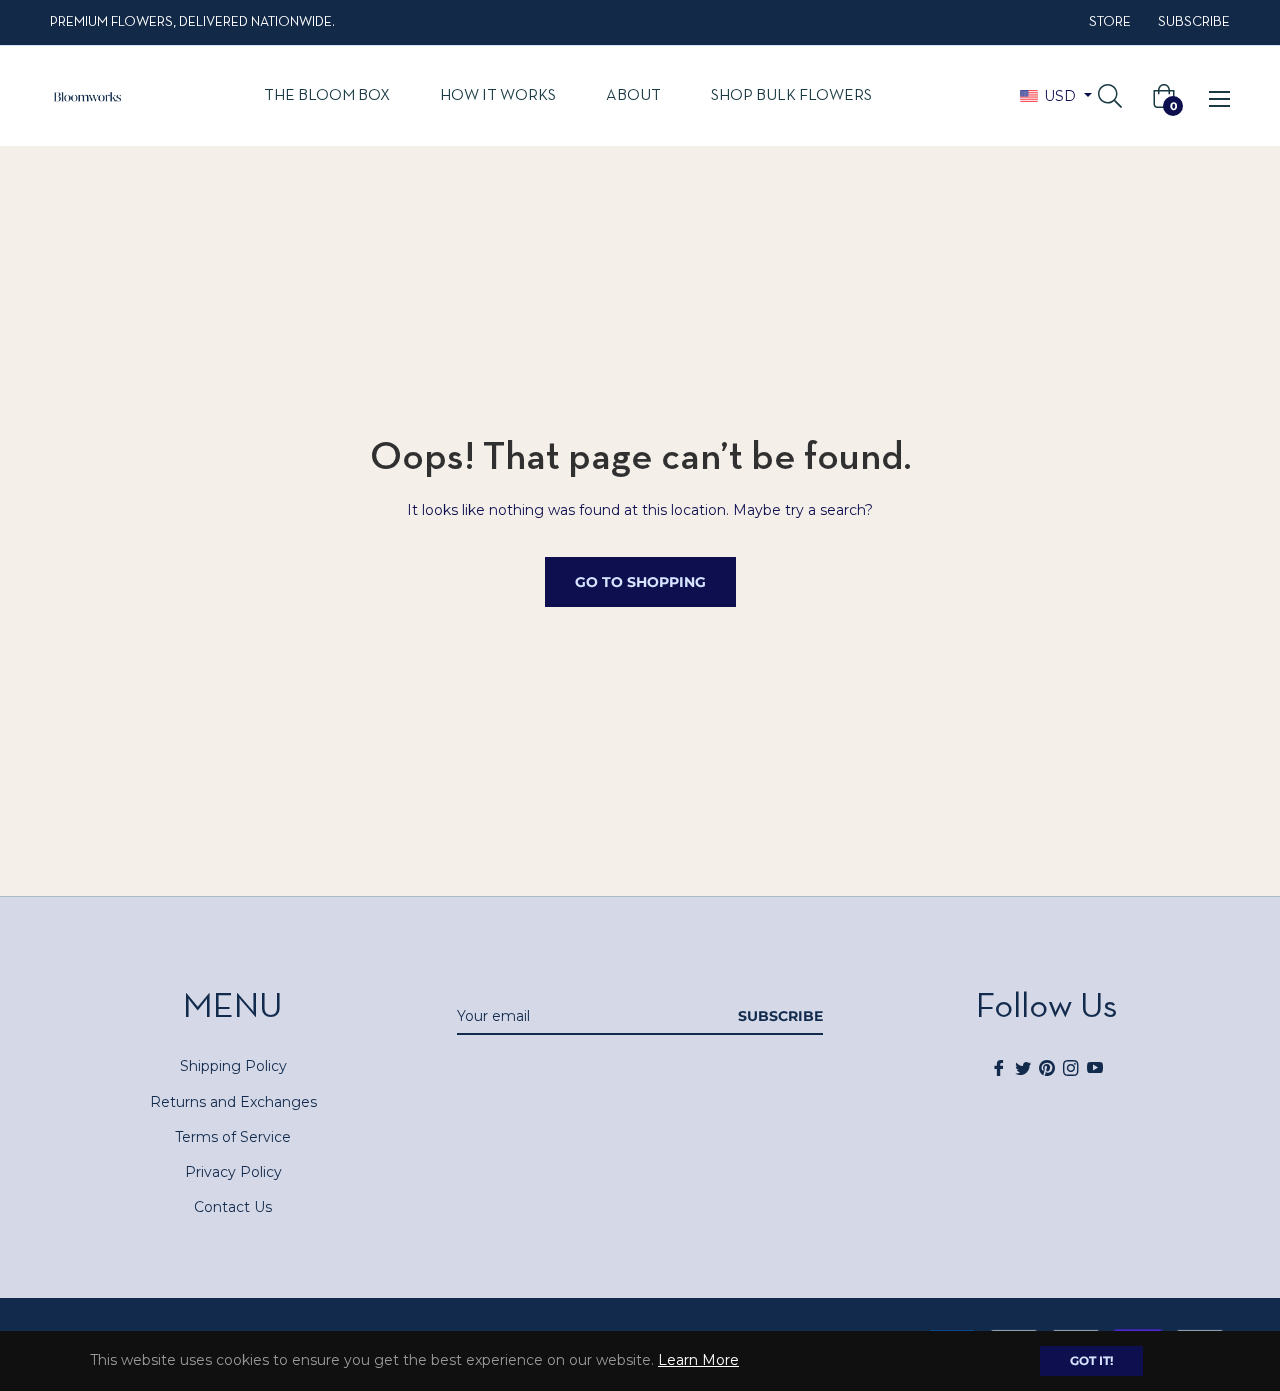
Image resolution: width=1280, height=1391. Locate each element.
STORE (1110, 22)
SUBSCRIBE (1194, 22)
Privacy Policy (233, 1172)
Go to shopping (640, 582)
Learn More (698, 1360)
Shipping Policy (233, 1066)
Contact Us (233, 1207)
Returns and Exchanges (233, 1102)
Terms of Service (233, 1137)
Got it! (1091, 1360)
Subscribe (780, 1016)
